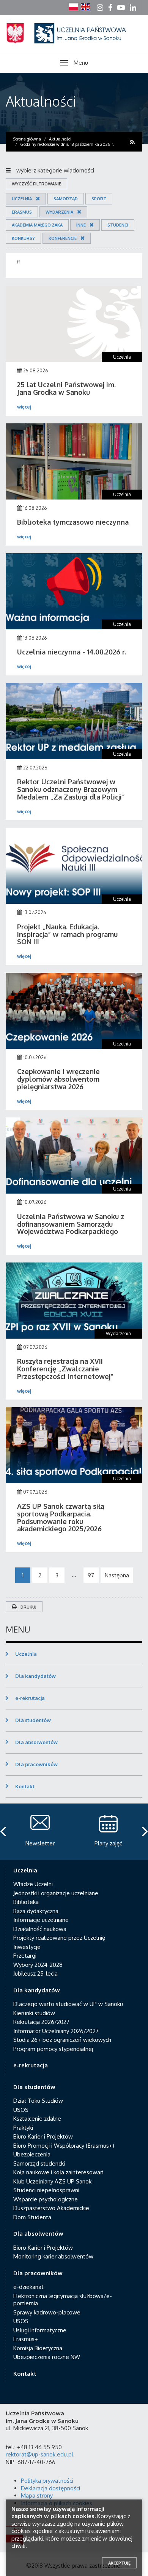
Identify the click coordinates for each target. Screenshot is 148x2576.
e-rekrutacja (30, 1698)
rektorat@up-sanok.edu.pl (39, 2454)
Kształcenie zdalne (37, 2119)
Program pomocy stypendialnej (53, 2049)
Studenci (118, 225)
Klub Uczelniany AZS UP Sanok (52, 2181)
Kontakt (25, 1786)
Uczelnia (22, 199)
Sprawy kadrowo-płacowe (47, 2312)
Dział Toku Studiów (38, 2101)
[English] (85, 7)
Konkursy (23, 238)
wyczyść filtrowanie (36, 184)
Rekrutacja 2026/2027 (41, 2022)
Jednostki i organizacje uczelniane (56, 1893)
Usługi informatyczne (40, 2330)
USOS (21, 2110)
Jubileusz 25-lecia (35, 1973)
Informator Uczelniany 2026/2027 (56, 2031)
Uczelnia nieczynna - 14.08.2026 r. (72, 652)
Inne (81, 225)
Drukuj (28, 1607)
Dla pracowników (36, 1764)
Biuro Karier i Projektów (43, 2136)
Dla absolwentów (36, 1742)
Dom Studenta (32, 2217)
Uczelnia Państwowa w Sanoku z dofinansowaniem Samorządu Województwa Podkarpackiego (71, 1224)
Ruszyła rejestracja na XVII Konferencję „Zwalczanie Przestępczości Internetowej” (65, 1369)
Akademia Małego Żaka (37, 225)
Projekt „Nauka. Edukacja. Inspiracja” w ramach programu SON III (67, 934)
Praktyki (23, 2128)
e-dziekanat (28, 2287)
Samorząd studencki (39, 2163)
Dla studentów (33, 1720)
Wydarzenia (59, 212)
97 (91, 1575)
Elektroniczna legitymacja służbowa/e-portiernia (63, 2300)
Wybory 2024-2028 (38, 1965)
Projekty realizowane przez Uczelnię (59, 1938)
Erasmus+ (26, 2339)
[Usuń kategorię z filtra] (36, 199)
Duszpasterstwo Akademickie (51, 2208)
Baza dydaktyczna (36, 1911)
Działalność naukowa (40, 1929)
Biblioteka (26, 1902)
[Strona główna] (74, 42)
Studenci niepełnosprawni (46, 2190)
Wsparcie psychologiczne (46, 2199)
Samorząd (66, 199)
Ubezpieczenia (32, 2154)
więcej (24, 407)
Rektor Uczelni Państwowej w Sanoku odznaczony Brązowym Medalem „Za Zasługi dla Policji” (71, 789)
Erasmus (22, 212)
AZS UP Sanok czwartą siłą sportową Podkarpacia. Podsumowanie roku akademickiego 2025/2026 (61, 1517)
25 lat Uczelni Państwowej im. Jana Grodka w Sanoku (66, 388)
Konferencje (63, 238)
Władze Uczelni (33, 1884)
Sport (99, 199)
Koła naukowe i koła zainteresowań (58, 2172)
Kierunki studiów (34, 2013)
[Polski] (74, 7)
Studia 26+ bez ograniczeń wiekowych (62, 2040)
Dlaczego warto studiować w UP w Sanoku (68, 2004)
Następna (117, 1575)
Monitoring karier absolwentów (53, 2256)
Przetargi (25, 1956)
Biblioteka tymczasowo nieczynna (73, 522)
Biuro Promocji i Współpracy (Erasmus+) (64, 2146)
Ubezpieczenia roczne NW (47, 2357)
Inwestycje (27, 1947)
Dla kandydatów (35, 1676)
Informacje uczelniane (41, 1920)
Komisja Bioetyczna (38, 2348)
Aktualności (41, 101)
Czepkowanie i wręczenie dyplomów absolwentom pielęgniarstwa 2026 (58, 1079)
